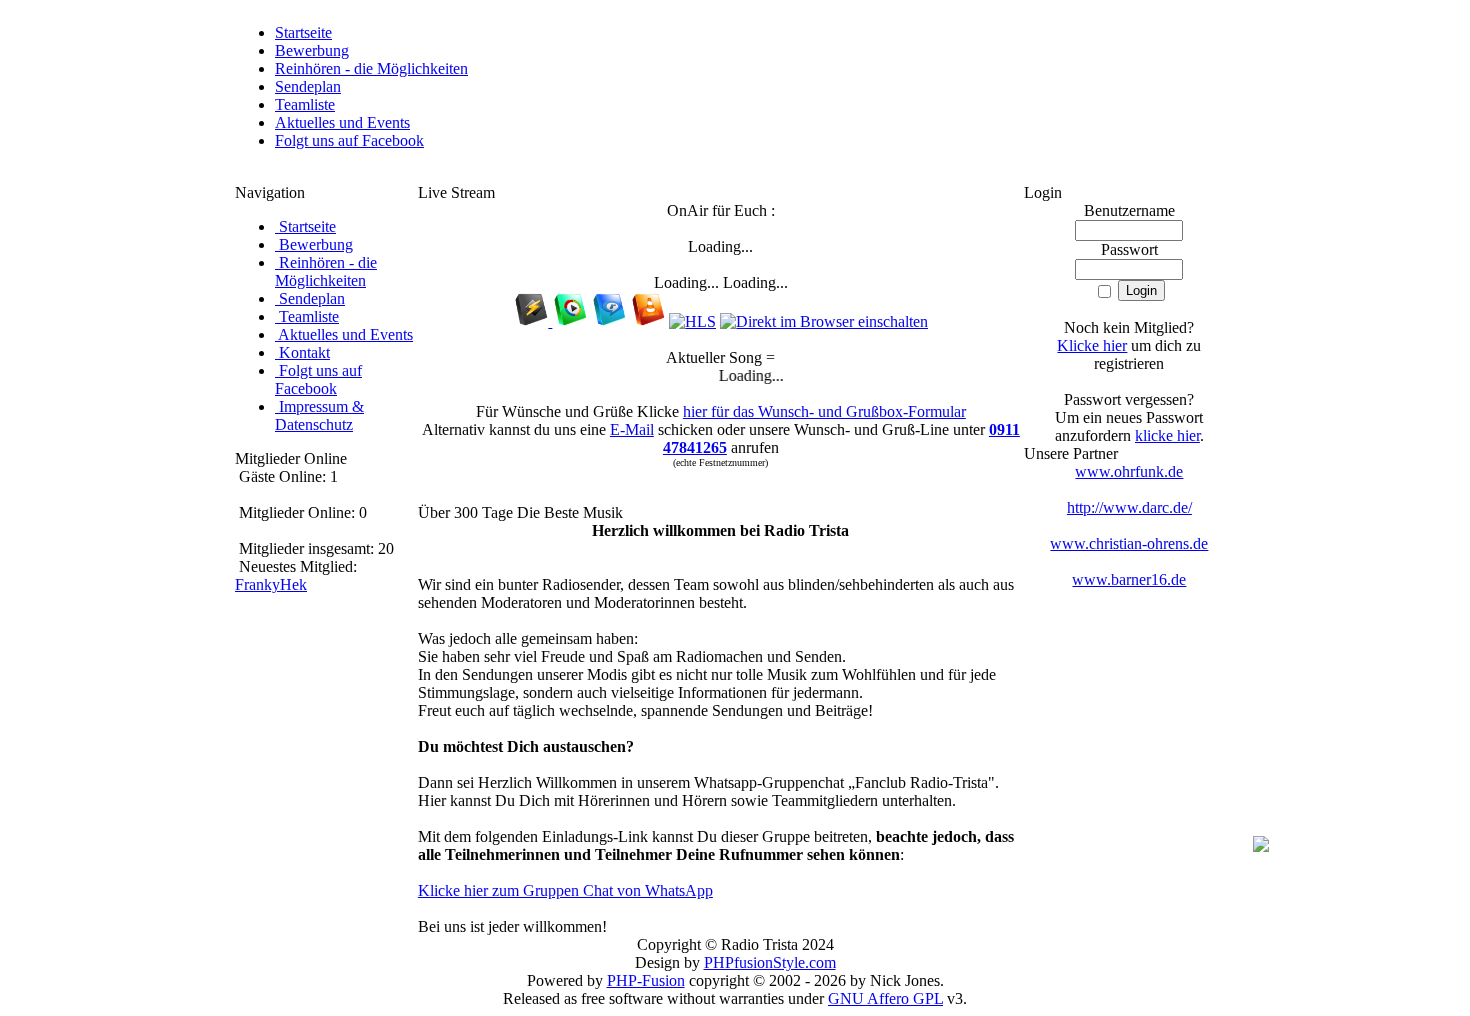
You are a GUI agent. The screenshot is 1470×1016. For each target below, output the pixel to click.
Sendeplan (308, 86)
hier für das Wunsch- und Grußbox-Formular (824, 411)
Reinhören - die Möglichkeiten (371, 68)
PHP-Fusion (646, 980)
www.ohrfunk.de (1129, 471)
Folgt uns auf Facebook (349, 140)
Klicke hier (1092, 345)
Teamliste (305, 104)
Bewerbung (312, 50)
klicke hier (1167, 435)
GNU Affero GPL (885, 998)
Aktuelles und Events (342, 122)
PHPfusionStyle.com (770, 962)
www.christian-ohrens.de (1129, 543)
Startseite (303, 32)
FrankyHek (271, 584)
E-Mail (632, 429)
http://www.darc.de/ (1129, 507)
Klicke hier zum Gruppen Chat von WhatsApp (565, 890)
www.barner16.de (1129, 579)
